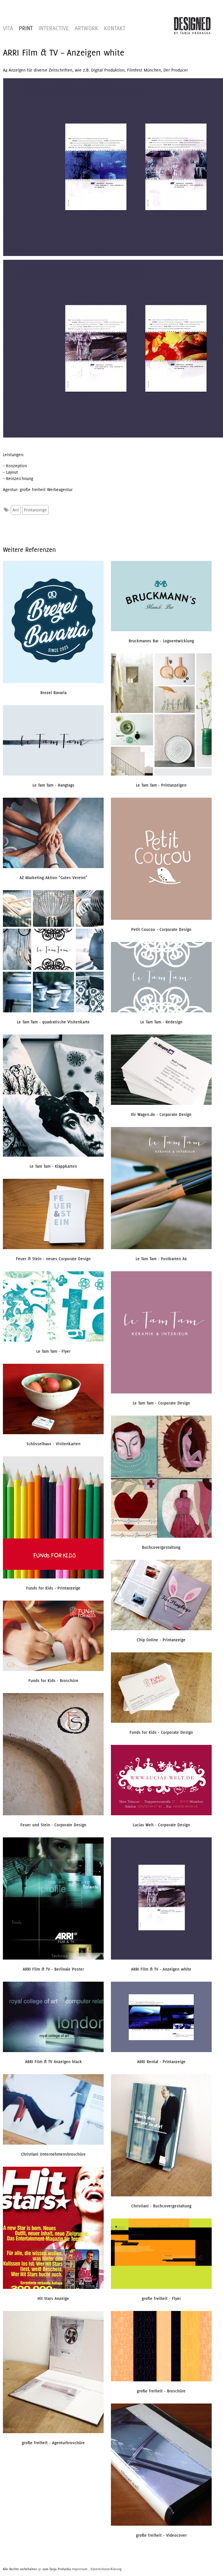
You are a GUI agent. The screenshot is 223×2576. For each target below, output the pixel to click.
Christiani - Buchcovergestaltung (161, 2206)
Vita (8, 28)
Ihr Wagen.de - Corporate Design (161, 1114)
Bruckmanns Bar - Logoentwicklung (161, 641)
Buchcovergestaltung (161, 1547)
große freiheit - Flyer (161, 2298)
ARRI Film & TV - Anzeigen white (161, 1969)
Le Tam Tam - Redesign (161, 1022)
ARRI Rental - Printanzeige (161, 2062)
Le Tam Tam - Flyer (53, 1351)
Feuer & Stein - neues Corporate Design (53, 1259)
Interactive (54, 28)
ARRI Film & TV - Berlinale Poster (53, 1969)
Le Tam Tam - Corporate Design (161, 1403)
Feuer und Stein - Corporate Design (53, 1825)
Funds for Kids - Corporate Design (161, 1732)
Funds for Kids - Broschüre (53, 1681)
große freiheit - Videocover (161, 2535)
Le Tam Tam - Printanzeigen (161, 785)
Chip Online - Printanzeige (161, 1640)
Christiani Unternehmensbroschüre (53, 2154)
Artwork (86, 28)
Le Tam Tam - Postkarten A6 (161, 1259)
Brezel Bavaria (53, 693)
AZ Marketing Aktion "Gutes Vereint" (53, 878)
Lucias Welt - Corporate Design (161, 1825)
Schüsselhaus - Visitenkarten (53, 1444)
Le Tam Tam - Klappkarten (53, 1166)
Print (26, 28)
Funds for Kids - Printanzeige (53, 1588)
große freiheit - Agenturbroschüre (53, 2443)
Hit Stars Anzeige (53, 2298)
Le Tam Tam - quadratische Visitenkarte (53, 1022)
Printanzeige (35, 510)
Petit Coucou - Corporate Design (161, 929)
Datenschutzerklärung (106, 2569)
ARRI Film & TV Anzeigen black (53, 2062)
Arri (16, 510)
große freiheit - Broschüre (161, 2391)
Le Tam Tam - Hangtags (53, 785)
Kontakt (115, 28)
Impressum (80, 2569)
